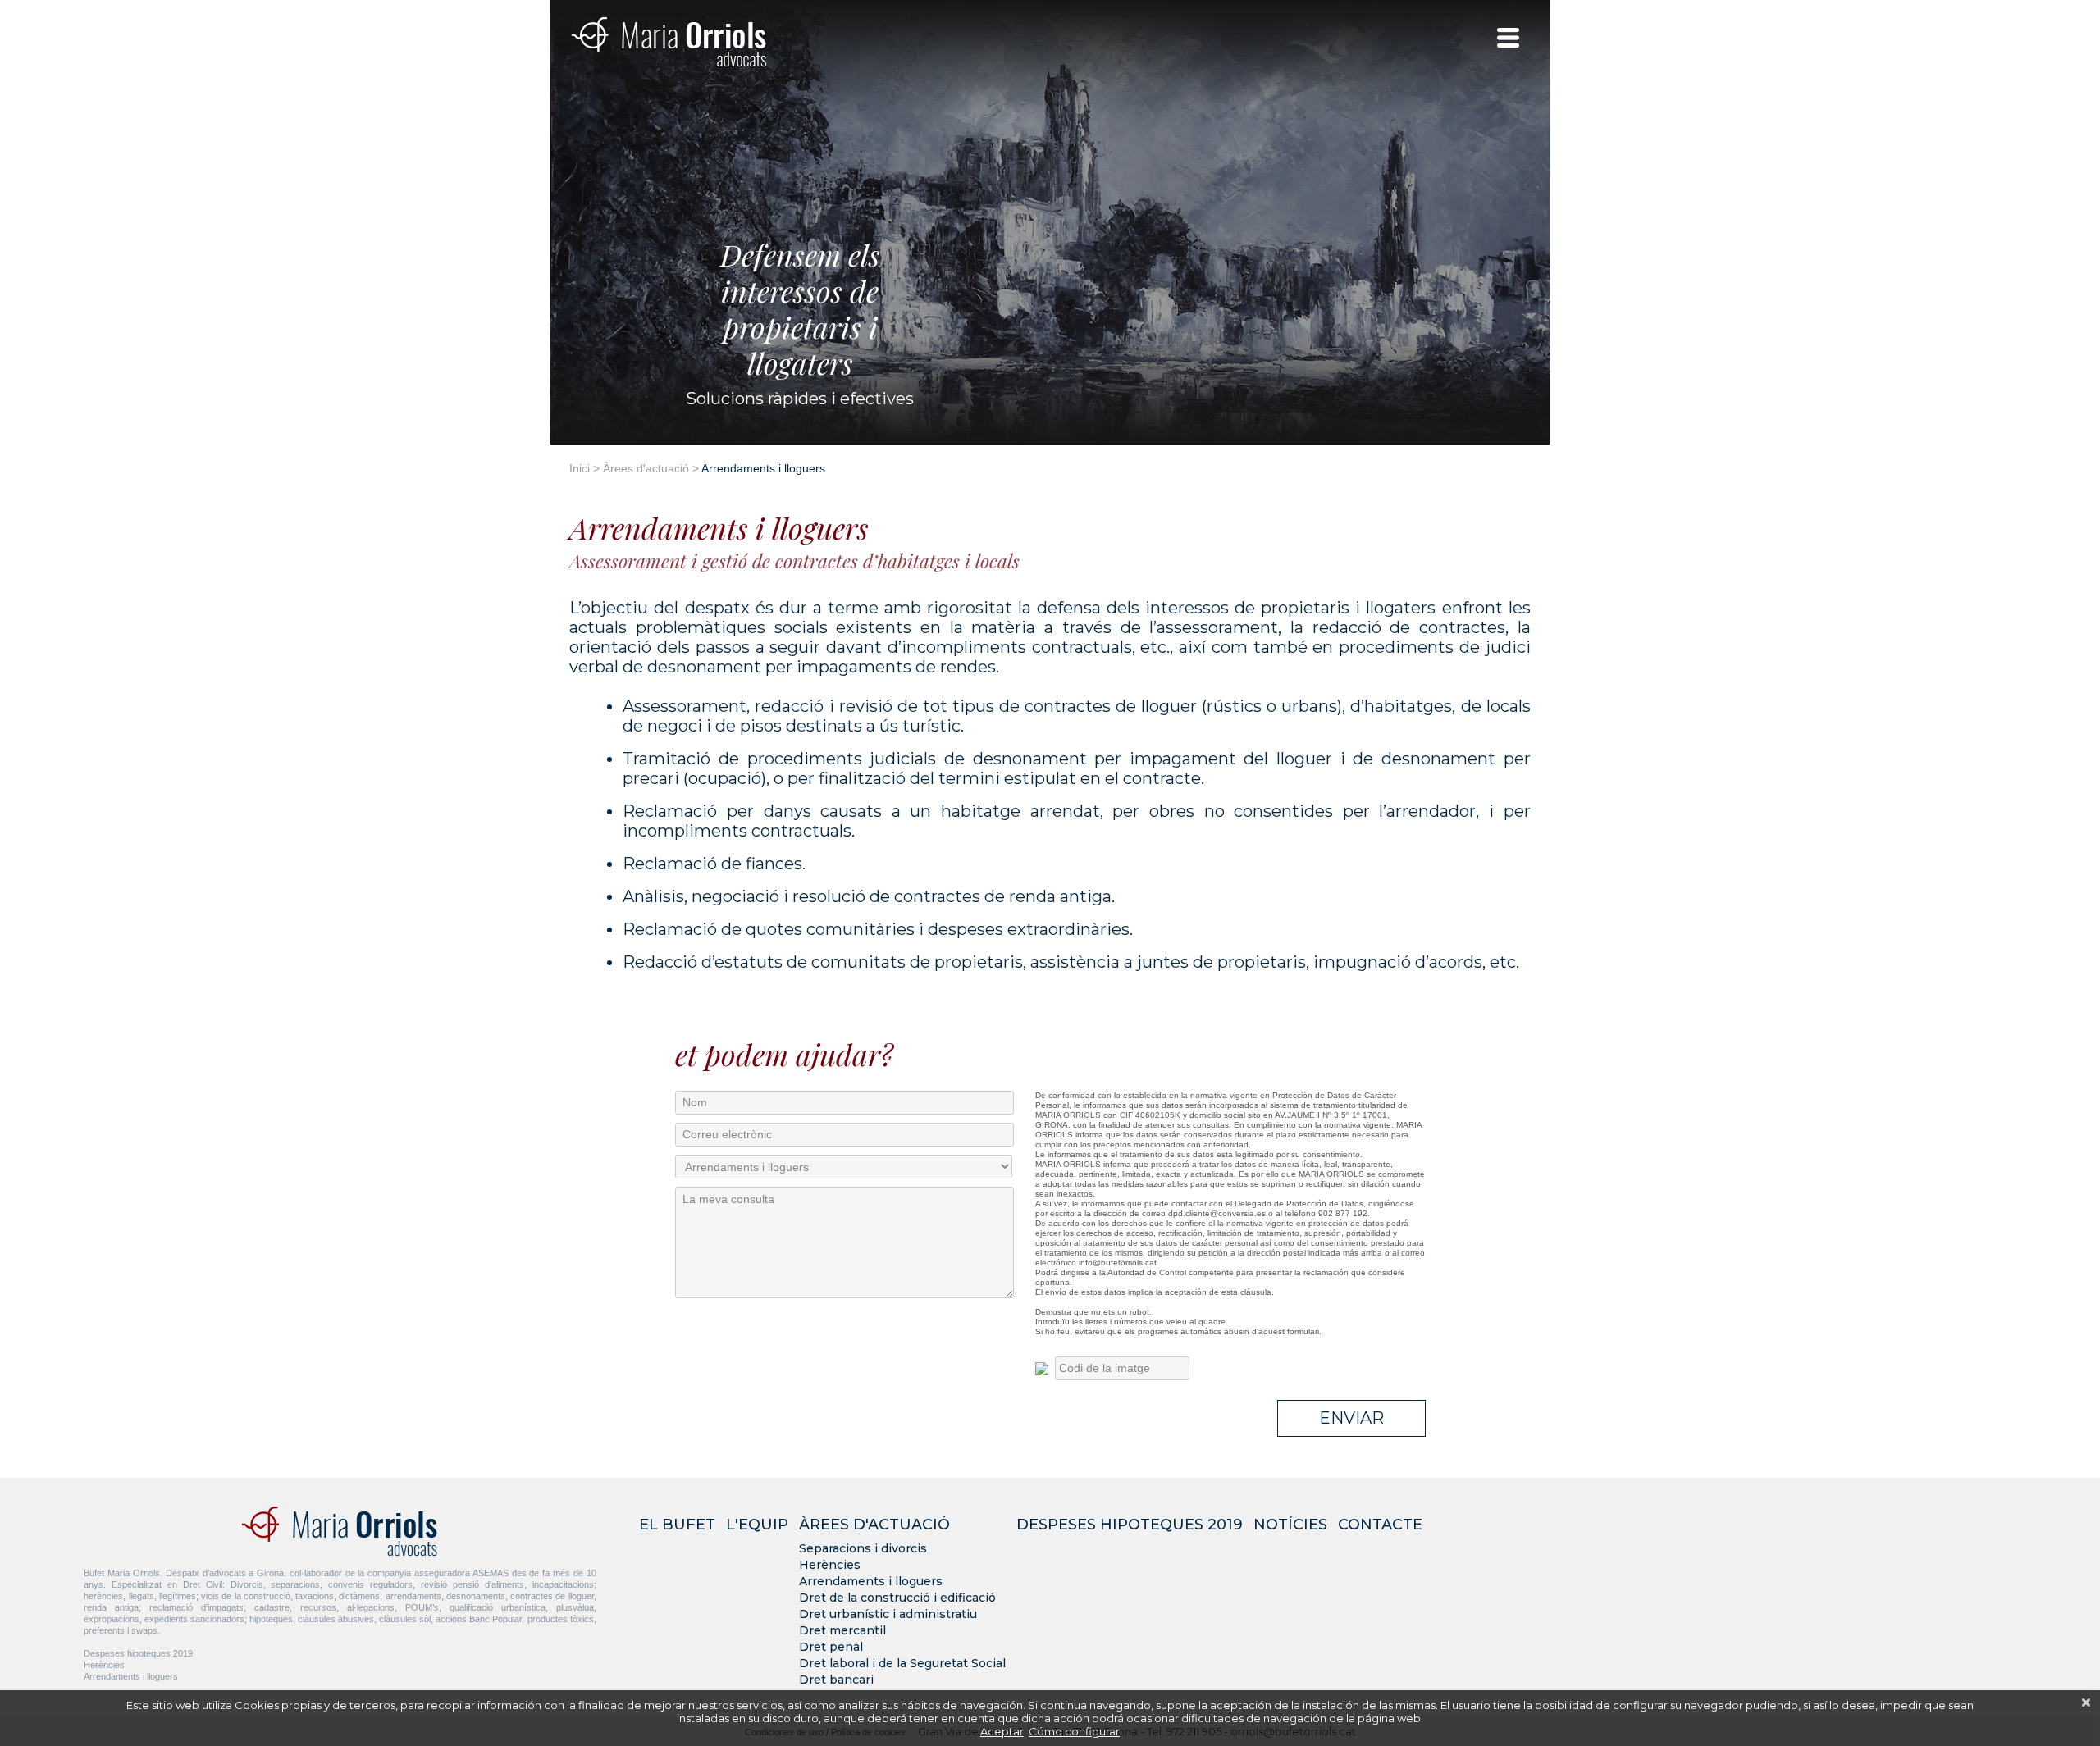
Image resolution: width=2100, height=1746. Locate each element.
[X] (2086, 1703)
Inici (580, 468)
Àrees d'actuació (646, 468)
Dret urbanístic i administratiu (888, 1614)
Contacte (1380, 1525)
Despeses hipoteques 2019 (138, 1653)
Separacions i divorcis (863, 1548)
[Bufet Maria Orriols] (669, 41)
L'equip (757, 1525)
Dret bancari (836, 1680)
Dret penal (831, 1647)
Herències (104, 1665)
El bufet (677, 1525)
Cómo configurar (1074, 1731)
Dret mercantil (842, 1630)
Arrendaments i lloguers (131, 1676)
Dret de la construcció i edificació (897, 1598)
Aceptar (1002, 1731)
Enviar (1351, 1418)
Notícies (1290, 1525)
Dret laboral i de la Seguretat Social (902, 1663)
